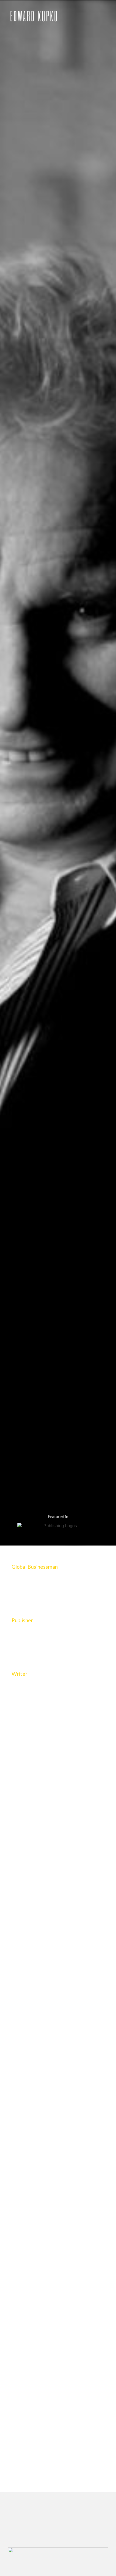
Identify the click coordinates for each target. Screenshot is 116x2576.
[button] (106, 18)
